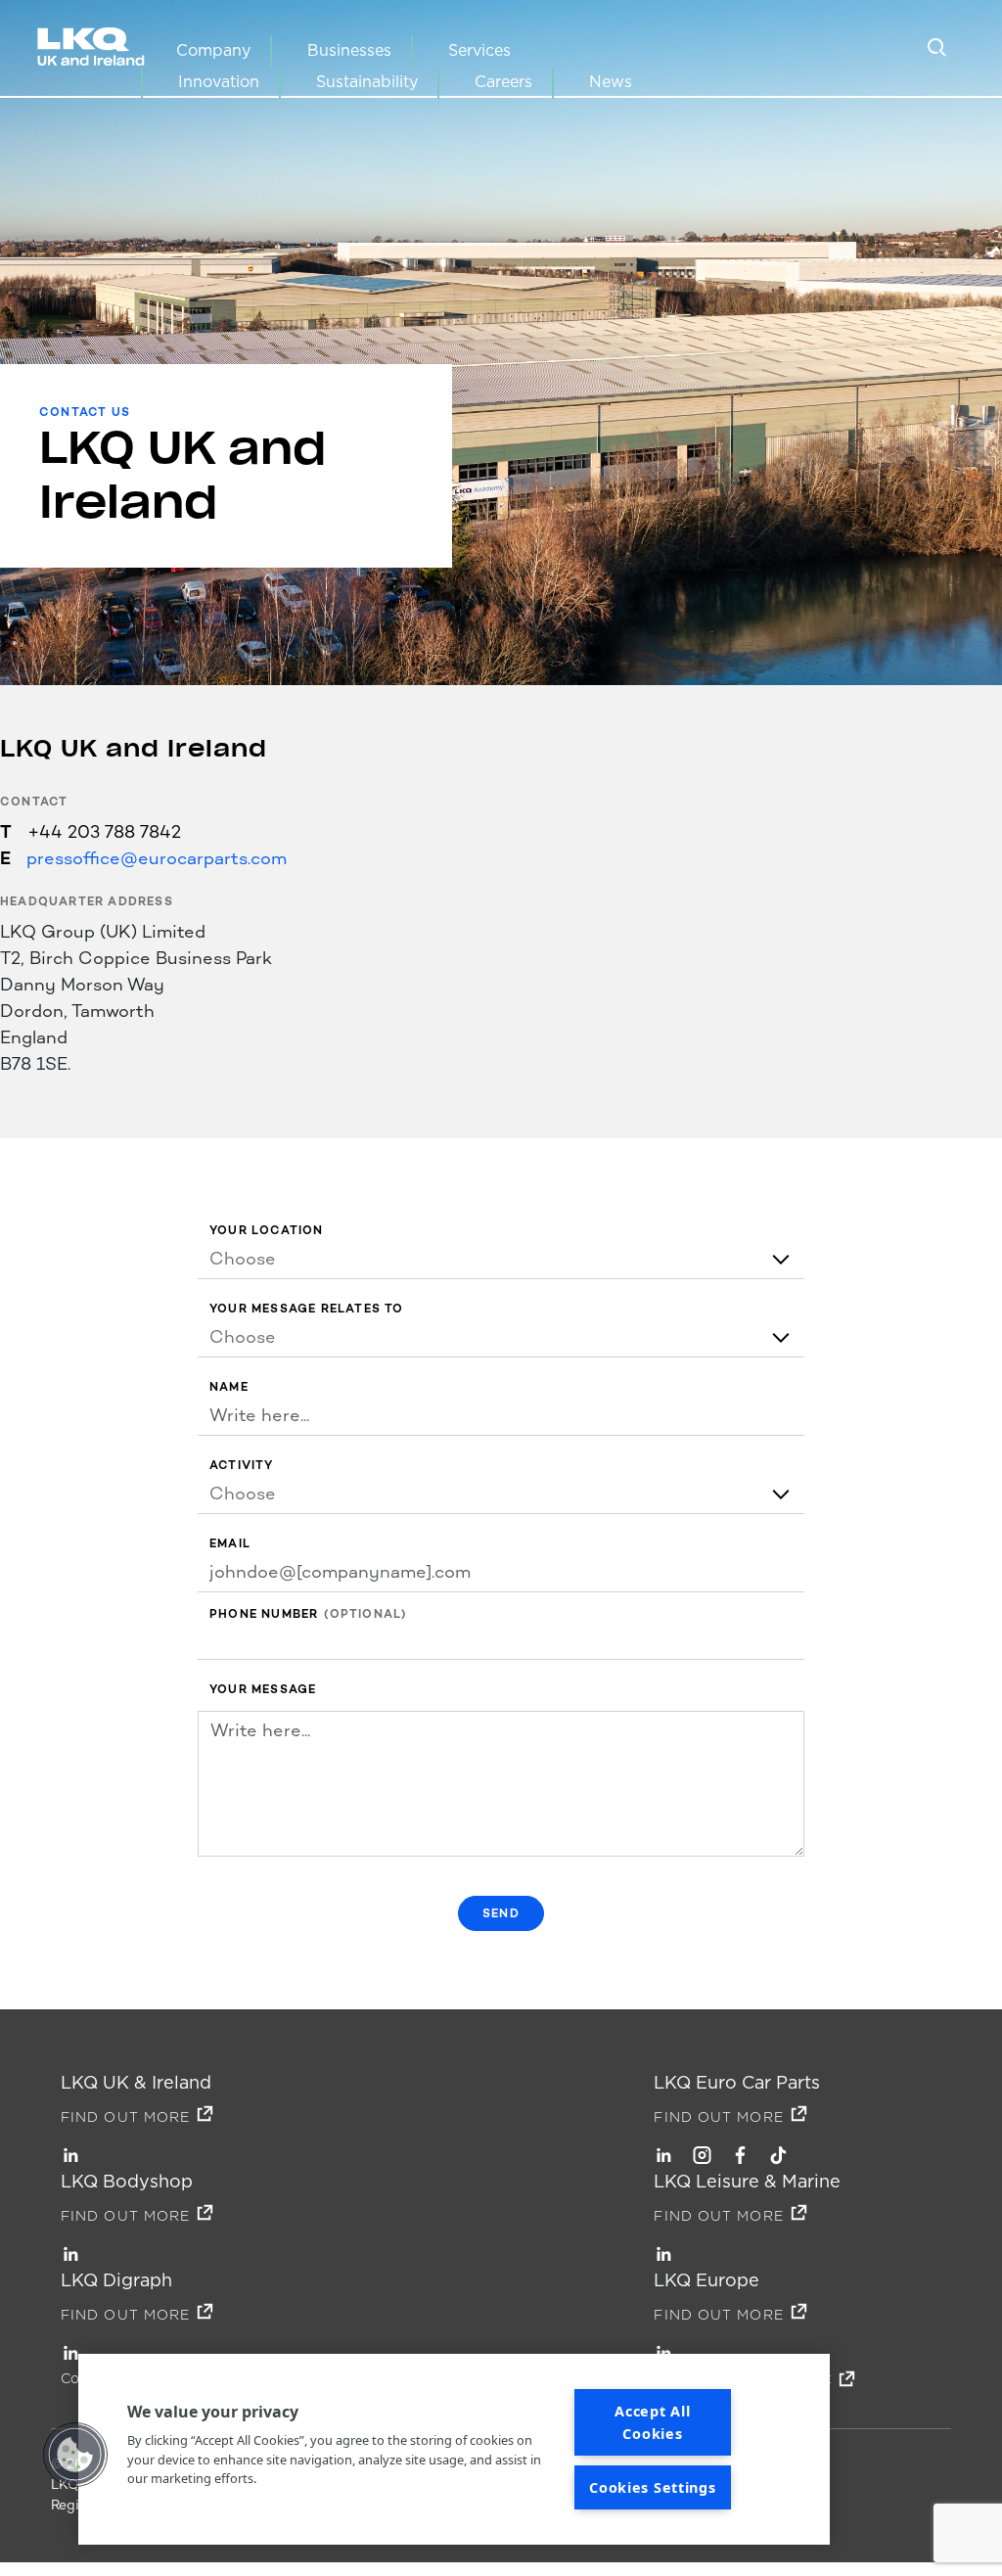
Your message (263, 1690)
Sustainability (367, 81)
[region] (454, 2449)
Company (213, 50)
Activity (242, 1466)
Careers (503, 81)
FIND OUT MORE (125, 2117)
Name (229, 1387)
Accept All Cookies (652, 2422)
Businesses (349, 50)
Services (479, 50)
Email (230, 1544)
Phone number (264, 1614)
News (611, 81)
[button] (75, 2455)
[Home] (94, 48)
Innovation (219, 81)
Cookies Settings (653, 2487)
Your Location (267, 1231)
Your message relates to (307, 1309)
